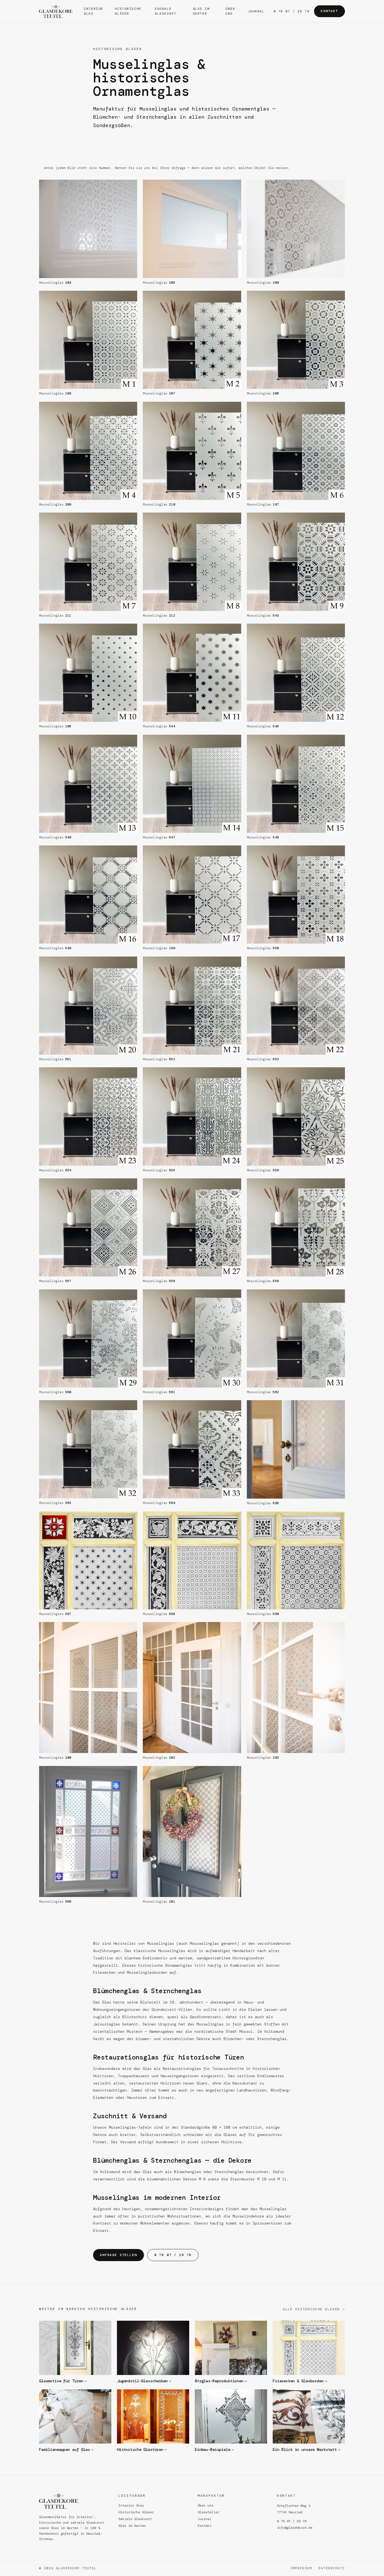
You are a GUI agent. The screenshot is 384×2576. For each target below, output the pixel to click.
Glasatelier (208, 2512)
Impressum (301, 2568)
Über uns (230, 11)
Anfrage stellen (118, 2255)
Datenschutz (332, 2568)
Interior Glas (93, 11)
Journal (256, 11)
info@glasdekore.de (295, 2528)
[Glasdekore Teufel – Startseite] (57, 11)
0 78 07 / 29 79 (292, 11)
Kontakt (329, 11)
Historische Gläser (128, 11)
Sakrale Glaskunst (165, 11)
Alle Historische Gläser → (314, 2309)
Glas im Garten (201, 11)
